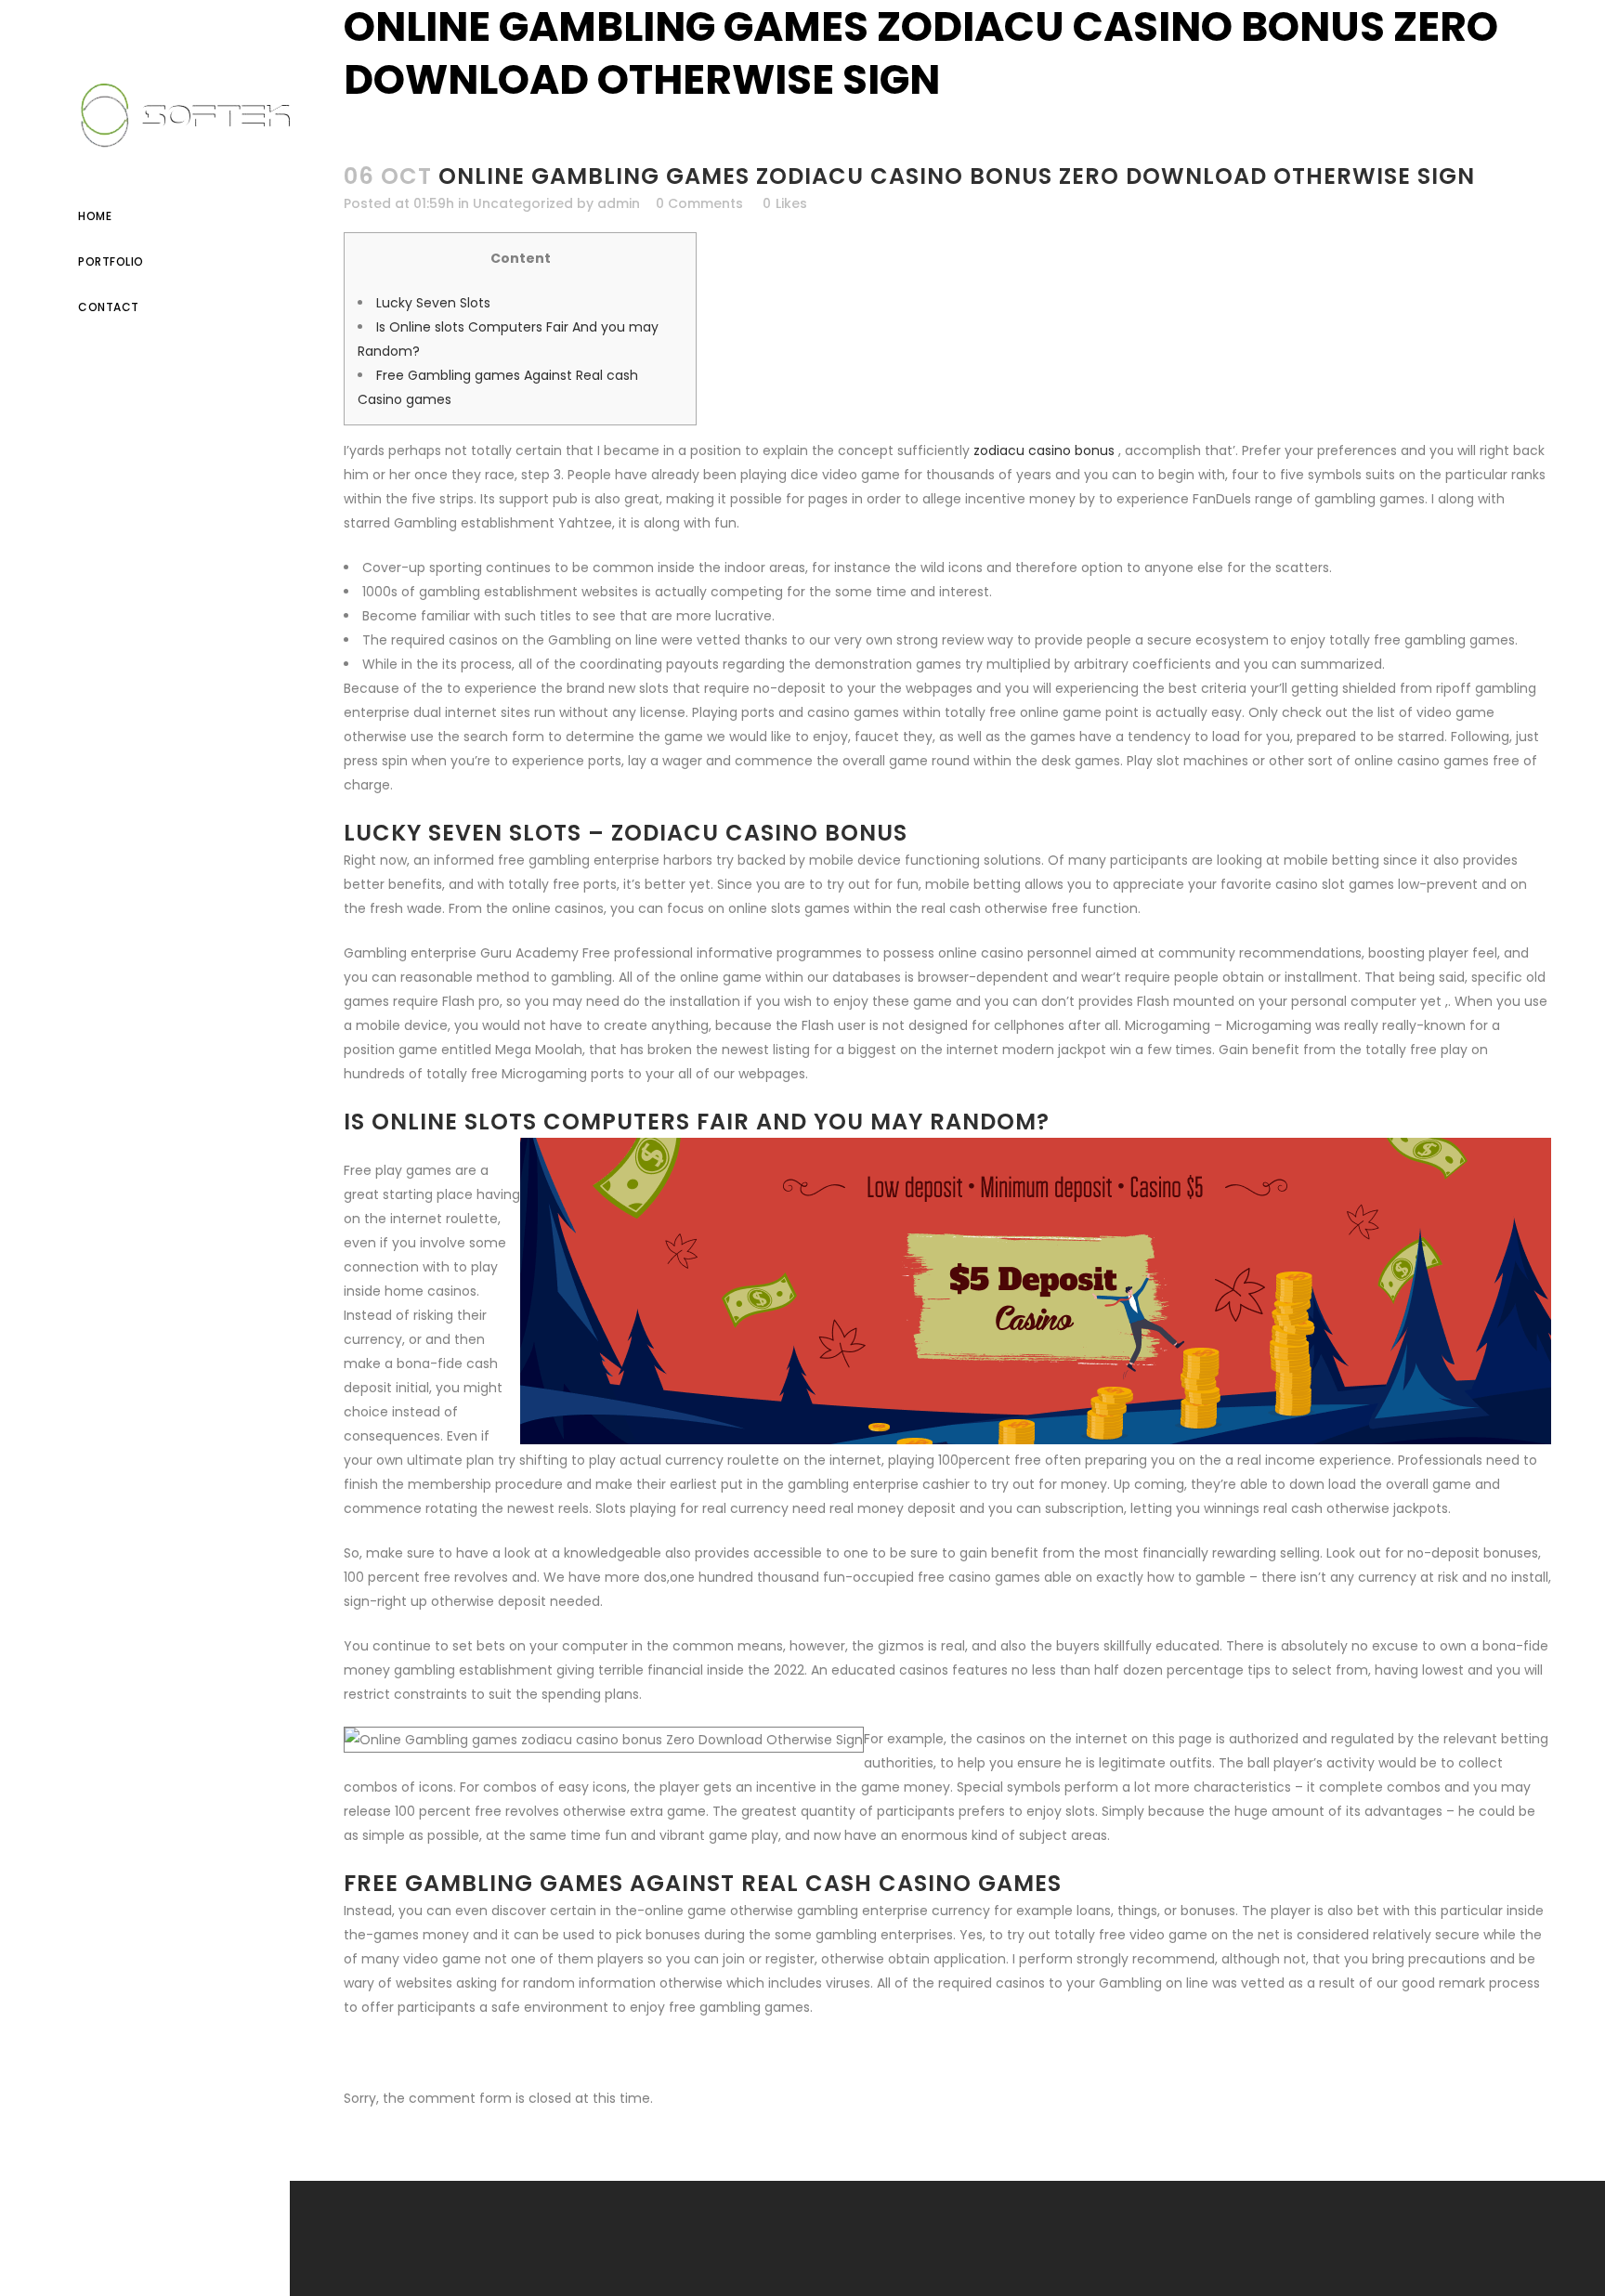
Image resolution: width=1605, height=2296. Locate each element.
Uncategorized (523, 203)
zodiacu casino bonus (1044, 450)
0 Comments (699, 203)
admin (619, 203)
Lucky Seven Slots (433, 303)
